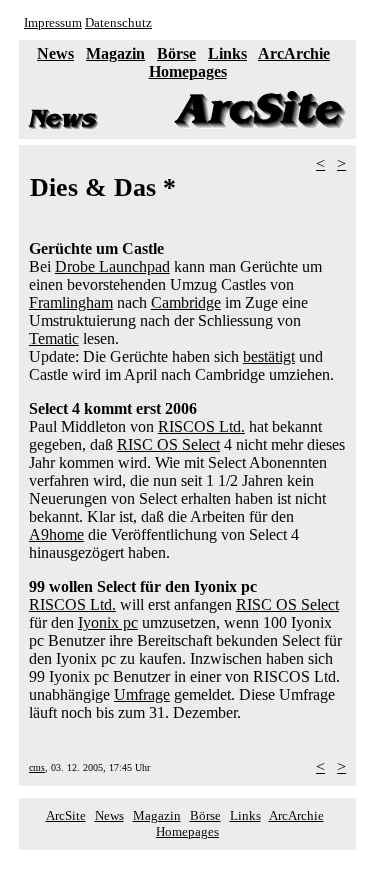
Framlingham (71, 302)
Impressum (53, 22)
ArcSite (66, 815)
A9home (56, 534)
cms (37, 767)
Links (227, 53)
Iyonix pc (108, 622)
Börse (176, 53)
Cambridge (186, 302)
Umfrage (142, 694)
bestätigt (269, 356)
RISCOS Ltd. (201, 426)
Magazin (115, 53)
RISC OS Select (168, 444)
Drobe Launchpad (112, 266)
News (55, 53)
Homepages (188, 71)
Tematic (54, 338)
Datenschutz (118, 22)
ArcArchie (294, 53)
